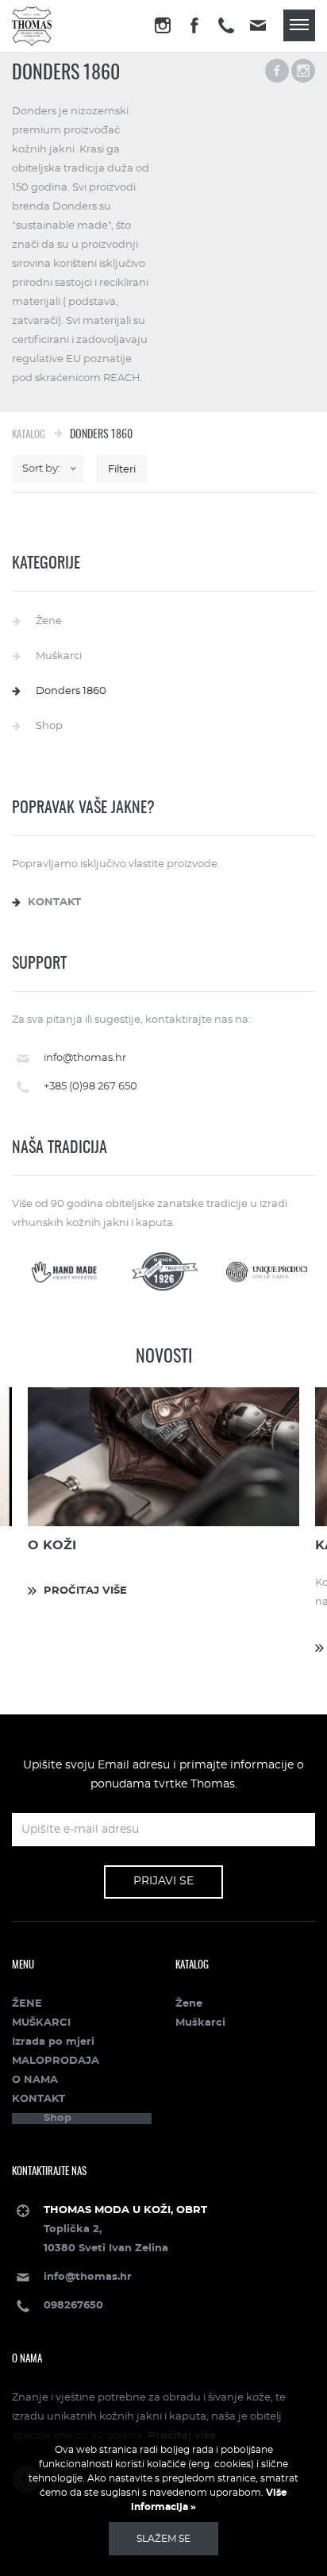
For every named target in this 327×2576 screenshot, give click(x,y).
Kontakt (54, 902)
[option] (163, 1491)
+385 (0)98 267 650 (90, 1087)
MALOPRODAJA (56, 2061)
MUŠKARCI (41, 2023)
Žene (49, 621)
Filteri (122, 470)
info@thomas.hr (85, 1058)
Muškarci (59, 656)
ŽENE (27, 2004)
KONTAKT (38, 2099)
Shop (49, 726)
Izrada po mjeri (53, 2042)
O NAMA (35, 2080)
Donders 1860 (71, 691)
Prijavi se (163, 1881)
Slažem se (163, 2539)
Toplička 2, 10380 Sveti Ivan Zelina (125, 2229)
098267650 (73, 2306)
